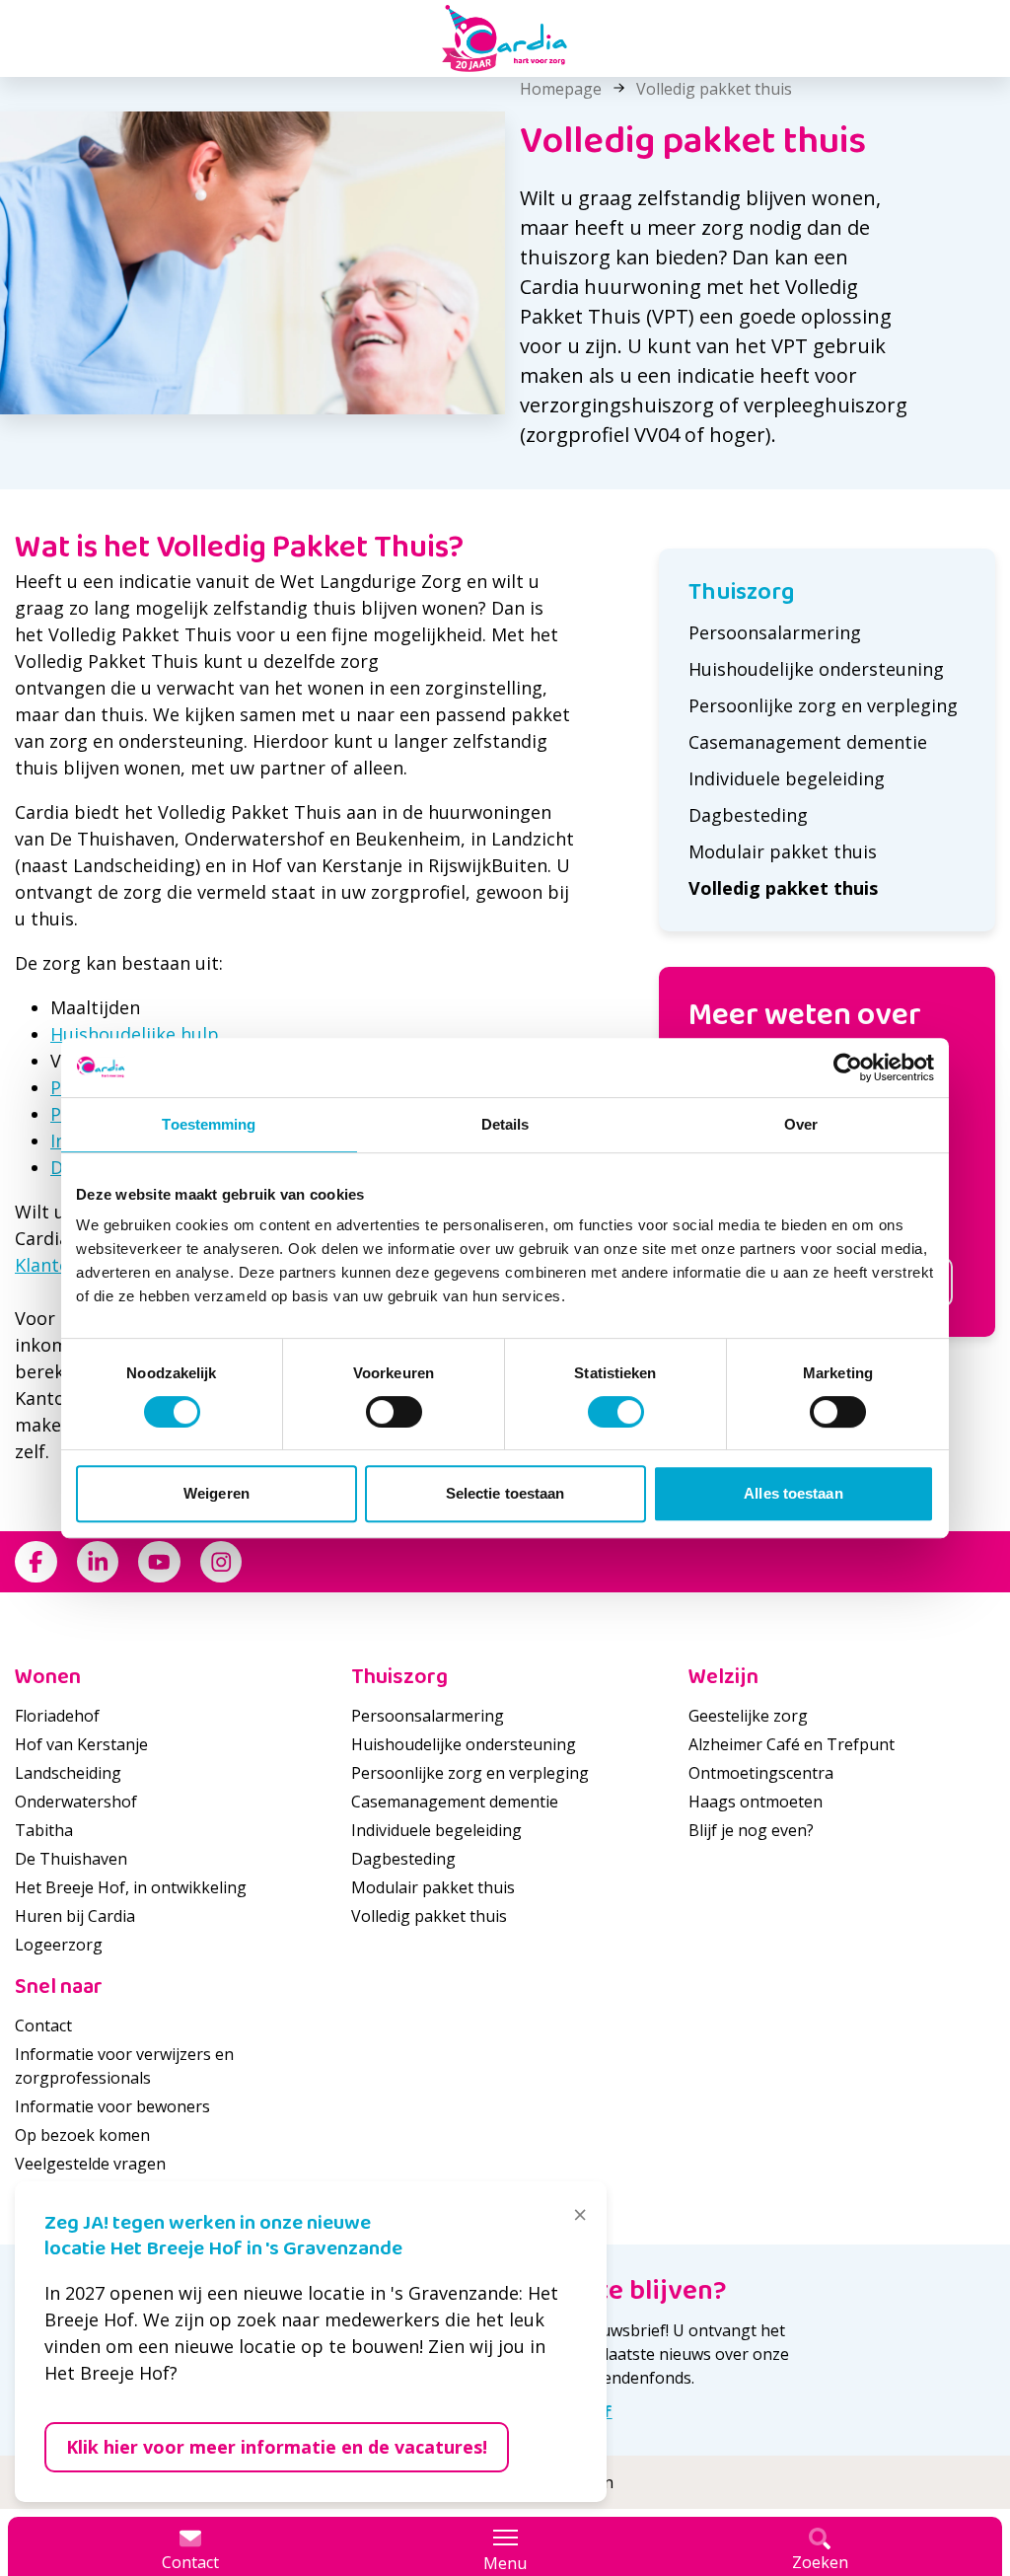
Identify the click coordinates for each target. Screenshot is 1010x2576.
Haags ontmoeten (756, 1802)
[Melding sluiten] (580, 2215)
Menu (505, 2563)
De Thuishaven (71, 1859)
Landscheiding (68, 1773)
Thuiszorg (742, 592)
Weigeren (216, 1493)
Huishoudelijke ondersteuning (816, 669)
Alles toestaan (793, 1493)
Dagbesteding (748, 815)
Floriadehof (57, 1716)
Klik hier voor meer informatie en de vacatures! (277, 2447)
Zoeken (820, 2562)
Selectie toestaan (505, 1493)
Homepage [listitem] (561, 89)
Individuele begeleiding (787, 778)
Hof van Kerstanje (81, 1744)
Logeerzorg (59, 1945)
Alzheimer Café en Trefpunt (792, 1744)
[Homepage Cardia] (505, 38)
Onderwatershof (76, 1802)
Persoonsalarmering (775, 632)
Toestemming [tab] (209, 1124)
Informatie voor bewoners (112, 2106)
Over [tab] (801, 1124)
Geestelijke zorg (748, 1716)
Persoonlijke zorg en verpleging (823, 705)
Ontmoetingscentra (761, 1773)
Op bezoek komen (82, 2135)
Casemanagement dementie (808, 742)
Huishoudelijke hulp (135, 1034)
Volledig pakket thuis (783, 888)
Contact (43, 2025)
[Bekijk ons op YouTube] (159, 1562)
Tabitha (44, 1830)
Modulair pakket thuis (783, 851)
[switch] (394, 1412)
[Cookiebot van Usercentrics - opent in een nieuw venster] (848, 1067)
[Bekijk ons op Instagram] (221, 1562)
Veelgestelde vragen (90, 2164)
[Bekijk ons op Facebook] (36, 1562)
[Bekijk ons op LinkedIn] (98, 1562)
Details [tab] (505, 1124)
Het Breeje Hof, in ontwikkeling (131, 1887)
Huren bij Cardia (75, 1916)
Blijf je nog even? (751, 1830)
